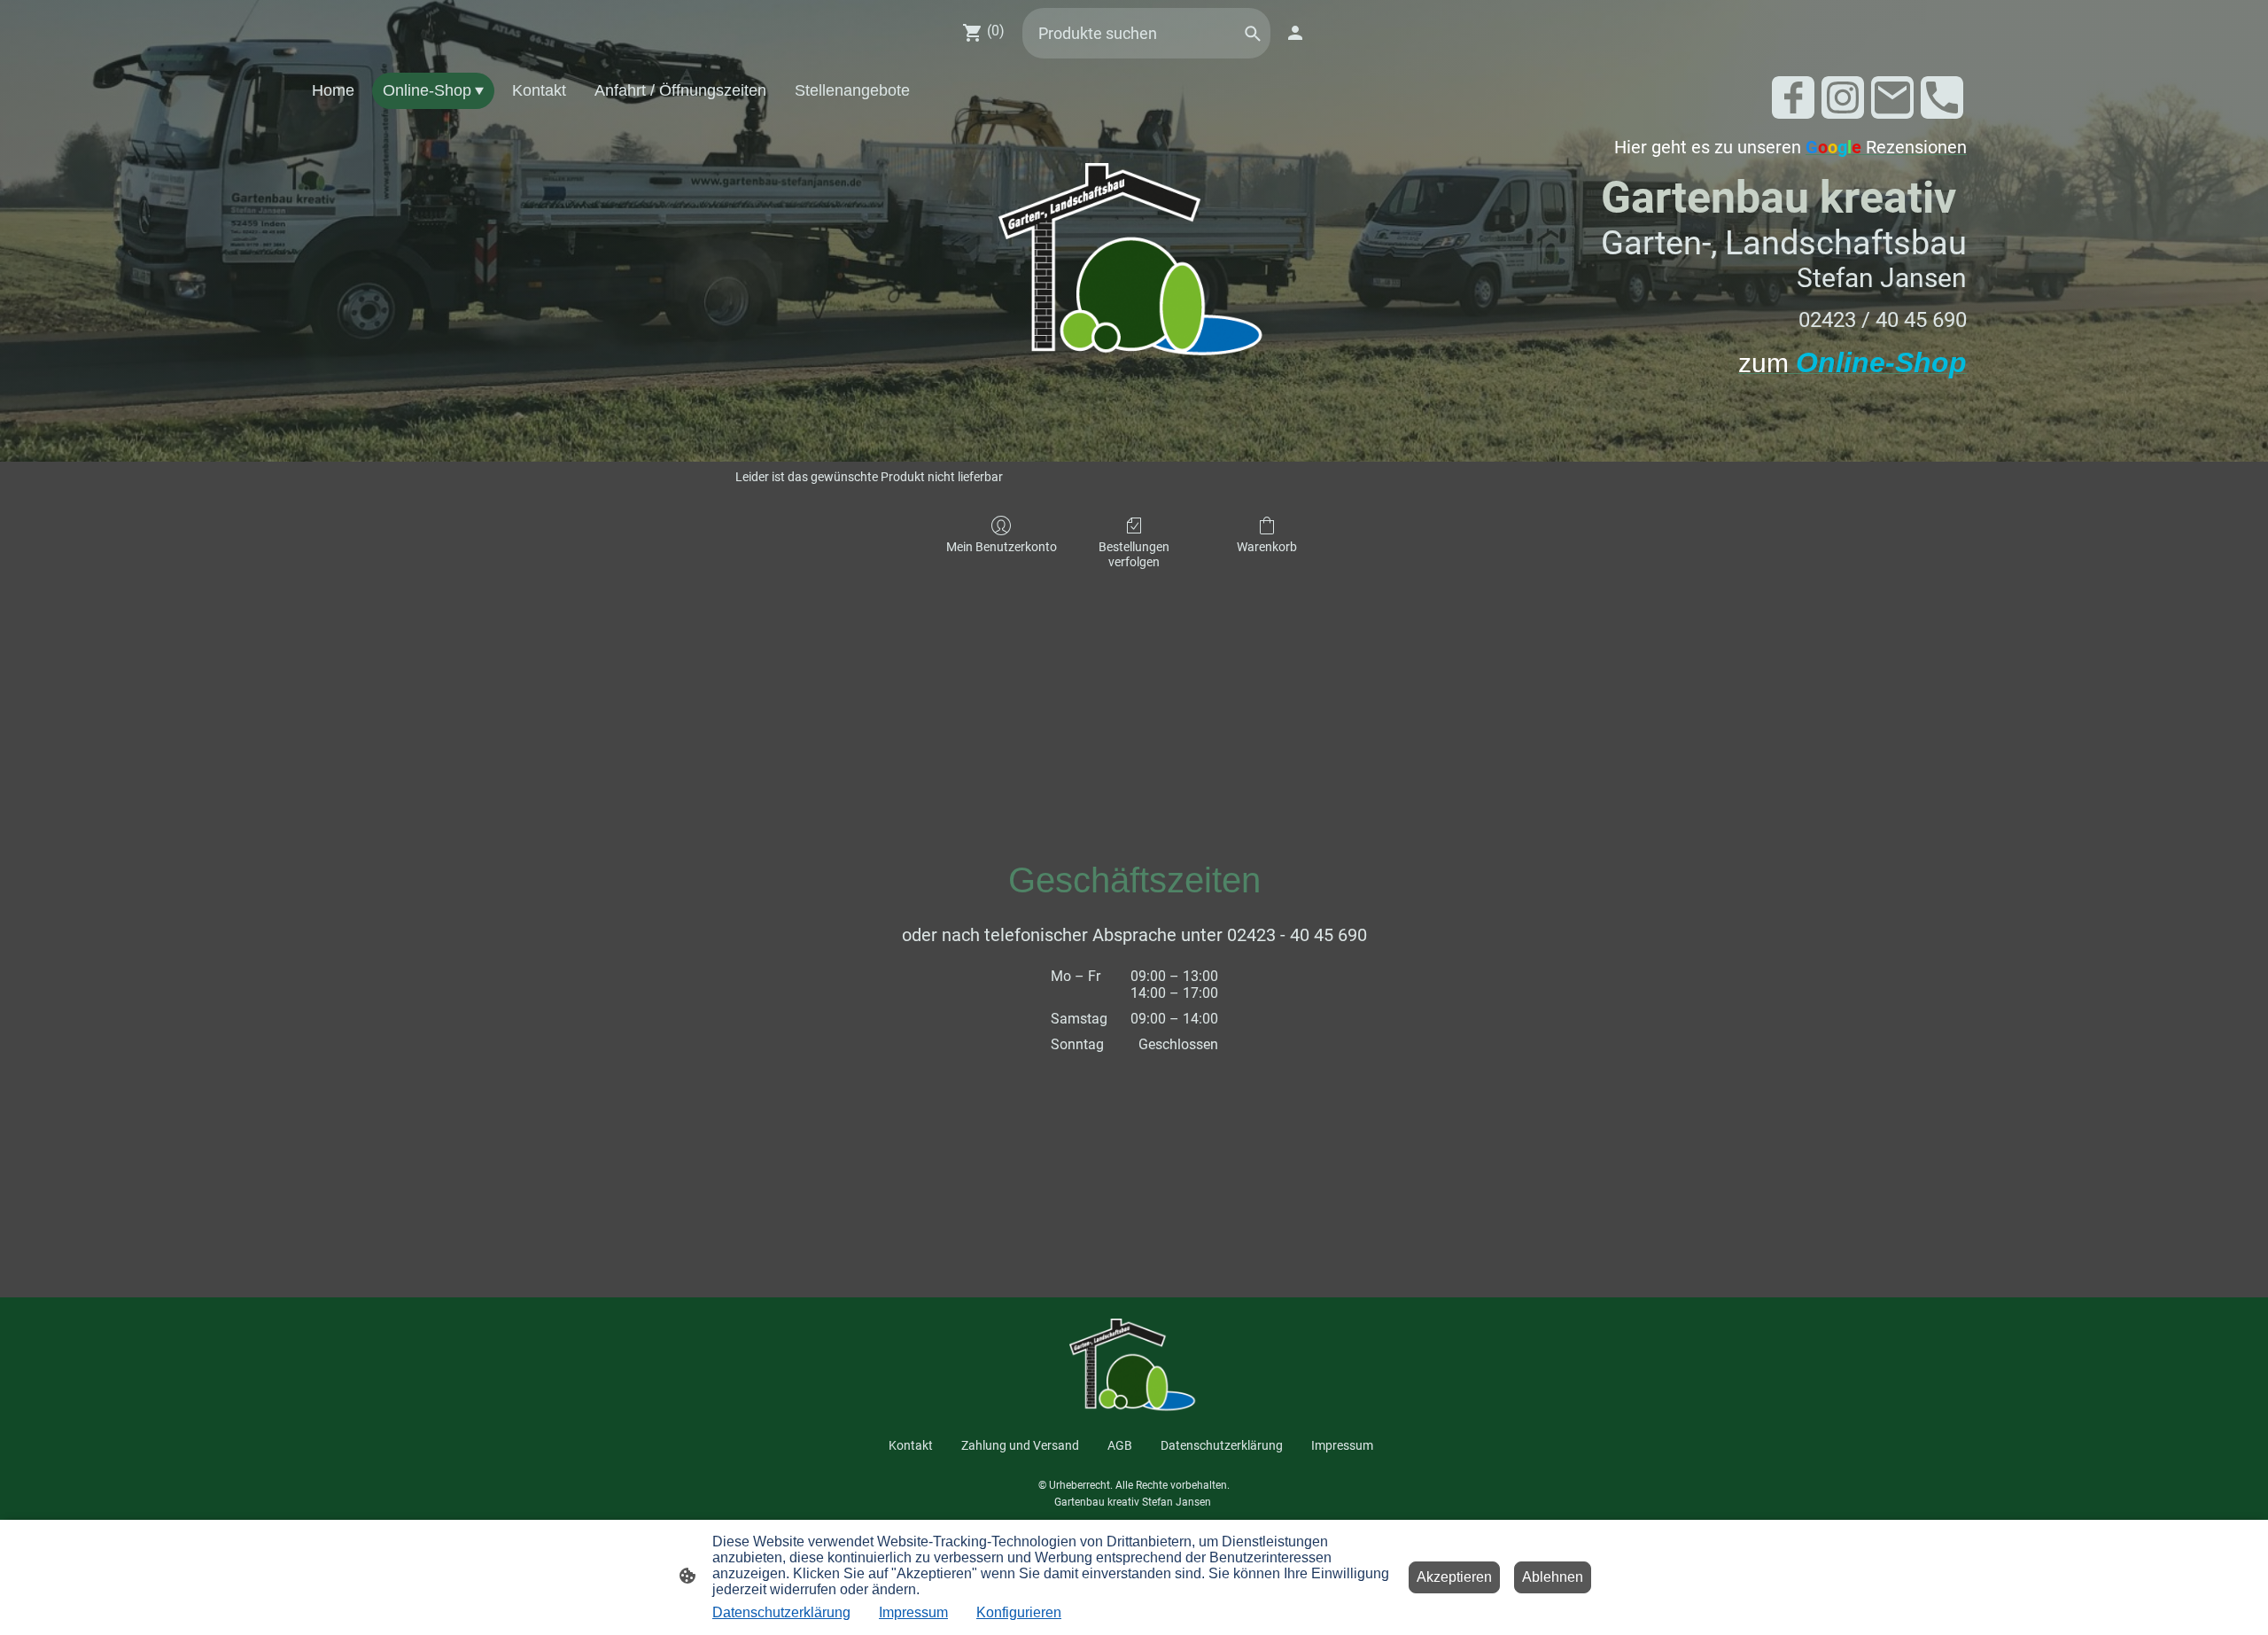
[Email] (1892, 97)
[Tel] (1942, 97)
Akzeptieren (1454, 1577)
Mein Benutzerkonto (1002, 547)
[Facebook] (1793, 97)
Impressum (913, 1612)
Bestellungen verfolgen (1134, 554)
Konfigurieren (1019, 1612)
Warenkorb (1267, 547)
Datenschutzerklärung (781, 1612)
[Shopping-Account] (1295, 33)
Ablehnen (1553, 1577)
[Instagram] (1843, 97)
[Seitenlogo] (1134, 264)
